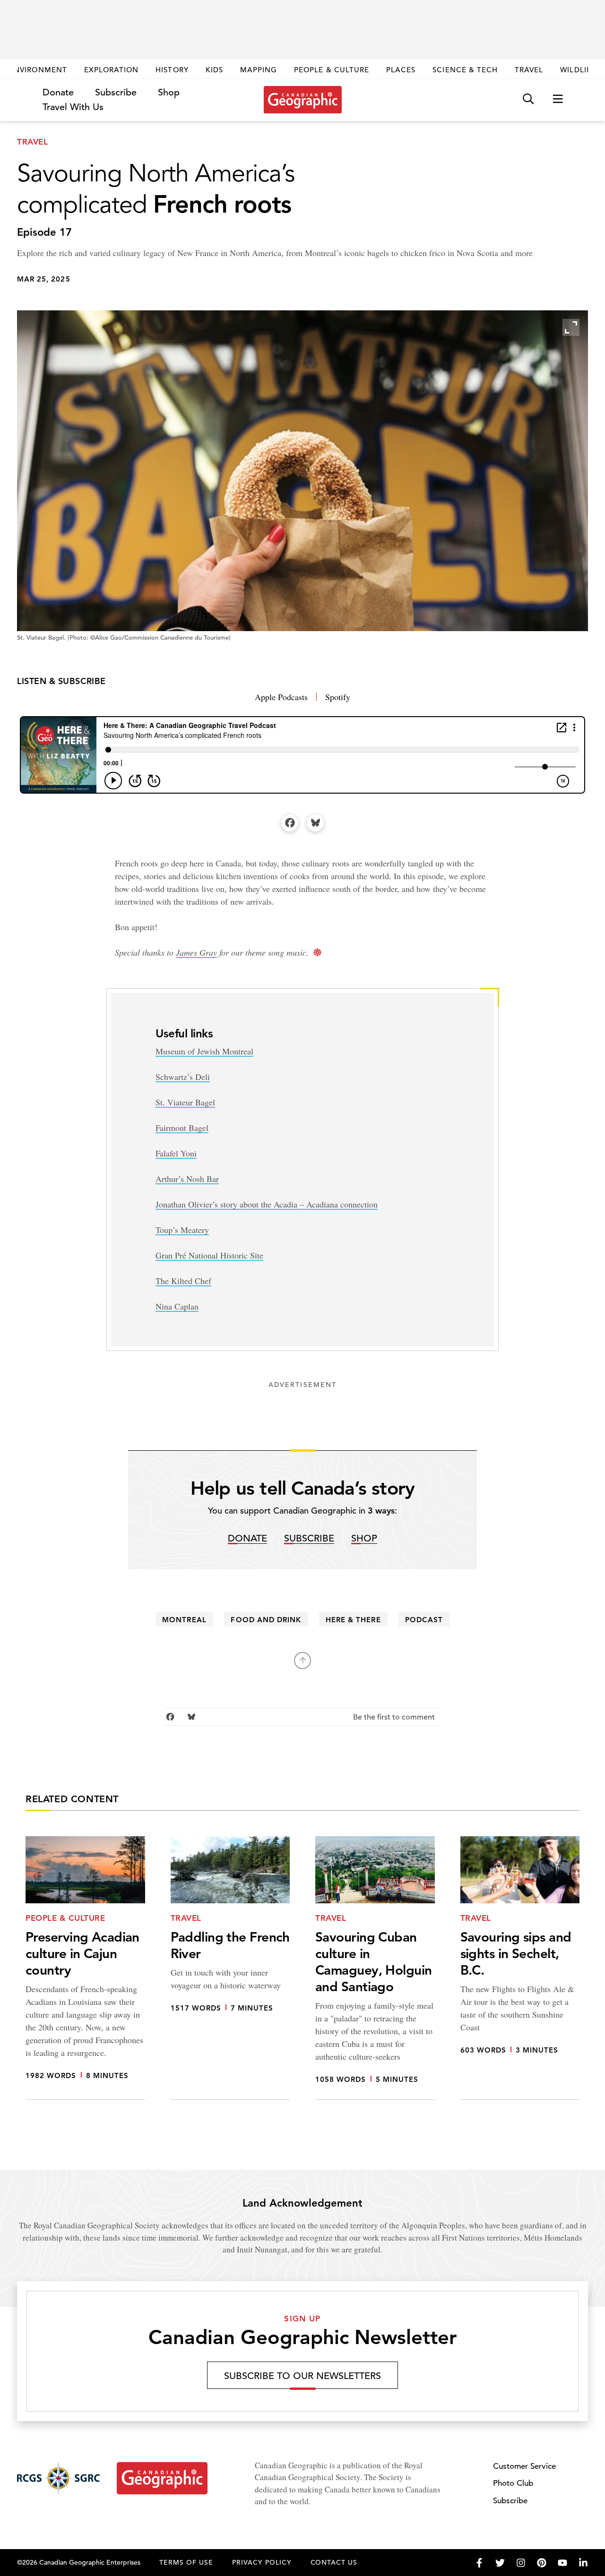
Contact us (334, 2562)
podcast (424, 1620)
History (172, 70)
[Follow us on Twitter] (500, 2563)
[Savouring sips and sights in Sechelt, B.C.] (520, 1968)
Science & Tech (465, 70)
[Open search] (528, 99)
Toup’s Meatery (182, 1230)
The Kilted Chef (183, 1281)
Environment (38, 70)
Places (401, 70)
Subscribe (116, 92)
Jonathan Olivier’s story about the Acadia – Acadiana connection (267, 1204)
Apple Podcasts (281, 697)
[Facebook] (290, 823)
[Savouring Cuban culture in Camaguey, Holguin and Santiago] (375, 1968)
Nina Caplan (177, 1306)
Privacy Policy (262, 2562)
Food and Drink (266, 1620)
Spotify (338, 697)
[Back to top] (302, 1660)
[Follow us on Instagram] (521, 2563)
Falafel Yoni (176, 1153)
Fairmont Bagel (182, 1128)
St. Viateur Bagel (185, 1102)
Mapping (259, 70)
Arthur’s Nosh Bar (187, 1179)
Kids (214, 70)
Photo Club (513, 2483)
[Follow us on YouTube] (562, 2563)
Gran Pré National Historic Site (209, 1255)
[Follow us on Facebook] (479, 2563)
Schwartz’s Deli (183, 1077)
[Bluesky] (315, 823)
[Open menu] (558, 99)
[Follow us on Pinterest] (542, 2563)
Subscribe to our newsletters (302, 2376)
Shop (169, 92)
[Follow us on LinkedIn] (583, 2563)
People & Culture (332, 70)
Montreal (184, 1620)
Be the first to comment (395, 1717)
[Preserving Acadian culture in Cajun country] (85, 1968)
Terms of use (186, 2562)
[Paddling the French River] (230, 1968)
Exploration (112, 70)
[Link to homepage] (303, 100)
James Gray (196, 952)
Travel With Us (73, 107)
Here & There (353, 1620)
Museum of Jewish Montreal (204, 1051)
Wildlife (578, 70)
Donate (58, 92)
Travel (529, 70)
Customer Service (524, 2466)
